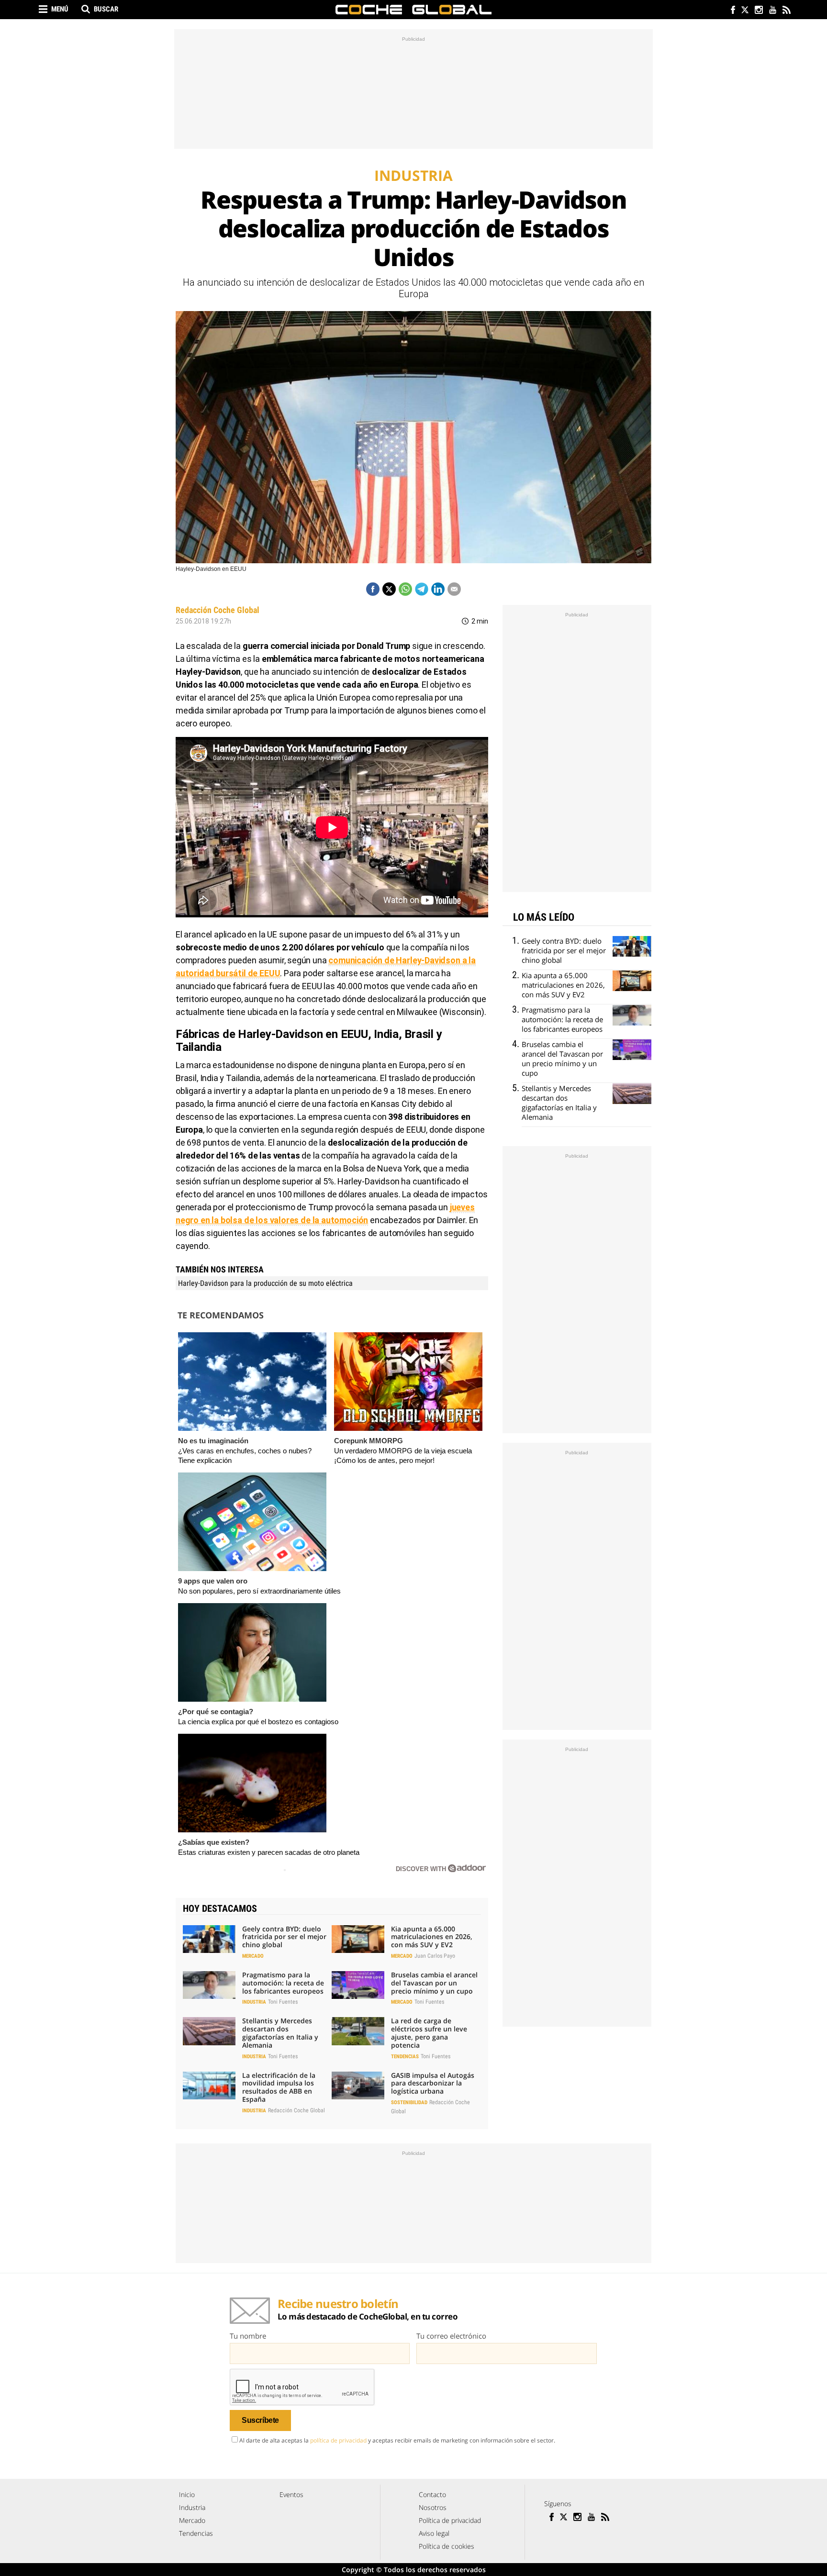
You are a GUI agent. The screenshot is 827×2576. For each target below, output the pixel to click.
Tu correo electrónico (451, 2336)
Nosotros (433, 2507)
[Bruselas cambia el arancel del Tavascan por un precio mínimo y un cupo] (358, 1985)
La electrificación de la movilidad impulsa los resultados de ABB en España (279, 2087)
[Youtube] (772, 11)
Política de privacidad (450, 2520)
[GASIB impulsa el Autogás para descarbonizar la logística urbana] (358, 2085)
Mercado (253, 1956)
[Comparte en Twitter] (389, 589)
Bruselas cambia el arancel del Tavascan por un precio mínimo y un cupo (434, 1983)
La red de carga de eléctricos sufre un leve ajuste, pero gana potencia (429, 2033)
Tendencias (405, 2057)
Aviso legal (434, 2533)
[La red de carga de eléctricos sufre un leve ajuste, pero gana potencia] (358, 2031)
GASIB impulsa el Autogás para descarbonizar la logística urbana (433, 2083)
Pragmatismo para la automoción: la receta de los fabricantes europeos (283, 1983)
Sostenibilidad (409, 2102)
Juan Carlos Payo (435, 1956)
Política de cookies (447, 2546)
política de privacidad (338, 2440)
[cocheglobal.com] (413, 10)
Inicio (187, 2494)
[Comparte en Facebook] (373, 589)
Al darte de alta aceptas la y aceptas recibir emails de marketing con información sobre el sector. (397, 2440)
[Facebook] (731, 11)
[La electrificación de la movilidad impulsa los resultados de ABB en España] (209, 2085)
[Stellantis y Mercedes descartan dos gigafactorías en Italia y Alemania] (209, 2031)
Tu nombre (248, 2336)
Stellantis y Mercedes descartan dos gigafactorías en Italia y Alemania (280, 2033)
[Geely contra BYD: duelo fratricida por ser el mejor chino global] (209, 1939)
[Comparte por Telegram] (422, 589)
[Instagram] (758, 11)
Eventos (291, 2494)
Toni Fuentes (283, 2002)
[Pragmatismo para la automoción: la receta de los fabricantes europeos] (209, 1985)
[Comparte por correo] (454, 589)
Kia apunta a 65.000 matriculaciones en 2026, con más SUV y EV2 (432, 1937)
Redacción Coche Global (218, 610)
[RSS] (786, 11)
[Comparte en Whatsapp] (405, 589)
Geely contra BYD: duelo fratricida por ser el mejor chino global (284, 1937)
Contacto (432, 2494)
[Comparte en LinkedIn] (438, 589)
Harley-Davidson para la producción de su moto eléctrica (265, 1283)
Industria (254, 2002)
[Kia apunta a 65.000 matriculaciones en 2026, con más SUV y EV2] (358, 1939)
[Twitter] (744, 11)
